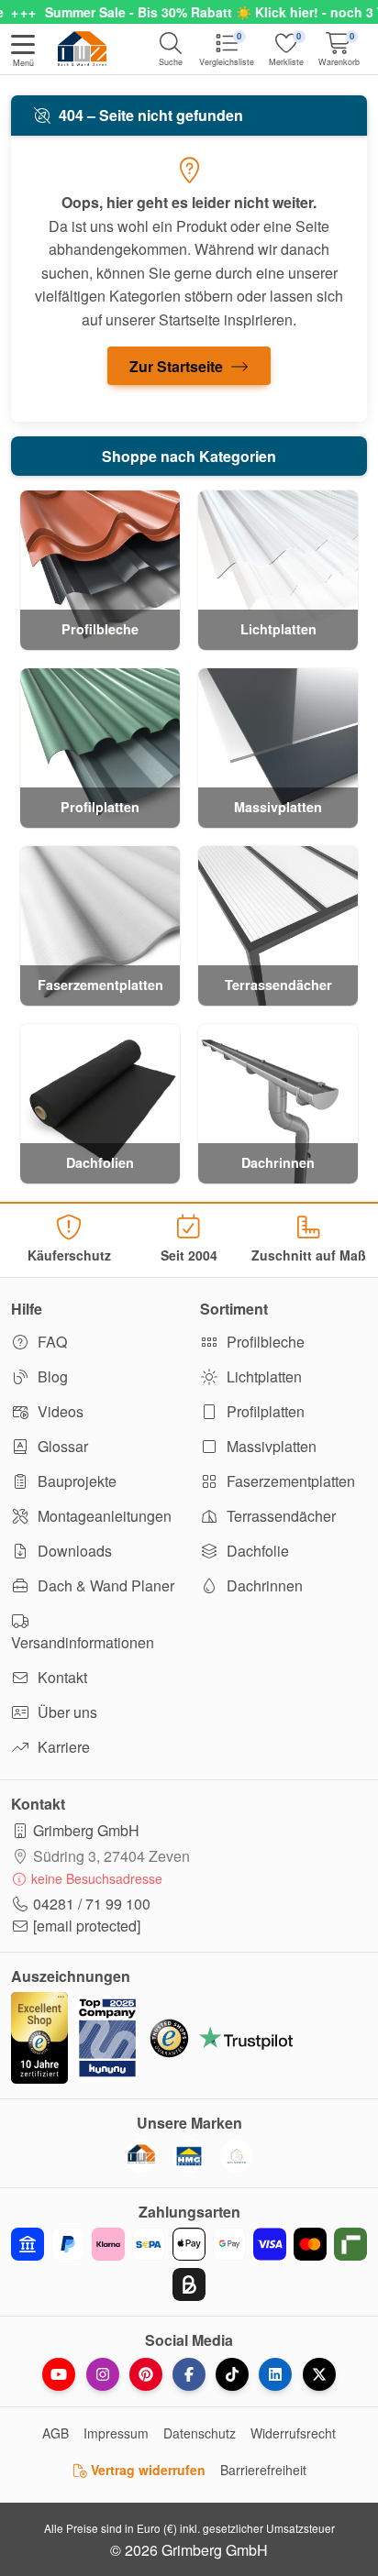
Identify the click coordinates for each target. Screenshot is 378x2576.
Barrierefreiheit (263, 2470)
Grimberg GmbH (86, 1830)
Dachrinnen (263, 1585)
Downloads (73, 1551)
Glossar (61, 1446)
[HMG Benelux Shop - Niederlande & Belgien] (189, 2156)
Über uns (66, 1712)
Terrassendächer (279, 1516)
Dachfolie (256, 1551)
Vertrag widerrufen (146, 2470)
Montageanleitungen (103, 1516)
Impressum (116, 2433)
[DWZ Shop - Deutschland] (141, 2156)
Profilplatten (264, 1411)
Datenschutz (200, 2433)
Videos (59, 1411)
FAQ (50, 1342)
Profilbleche (264, 1342)
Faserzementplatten (289, 1481)
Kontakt (61, 1677)
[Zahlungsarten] (189, 2264)
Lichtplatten (262, 1376)
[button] (23, 52)
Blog (51, 1376)
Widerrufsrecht (293, 2433)
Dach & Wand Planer (104, 1585)
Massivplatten (270, 1446)
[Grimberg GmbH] (237, 2156)
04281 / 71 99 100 (92, 1904)
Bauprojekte (75, 1481)
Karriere (62, 1747)
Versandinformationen (83, 1642)
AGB (56, 2433)
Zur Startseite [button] (178, 366)
